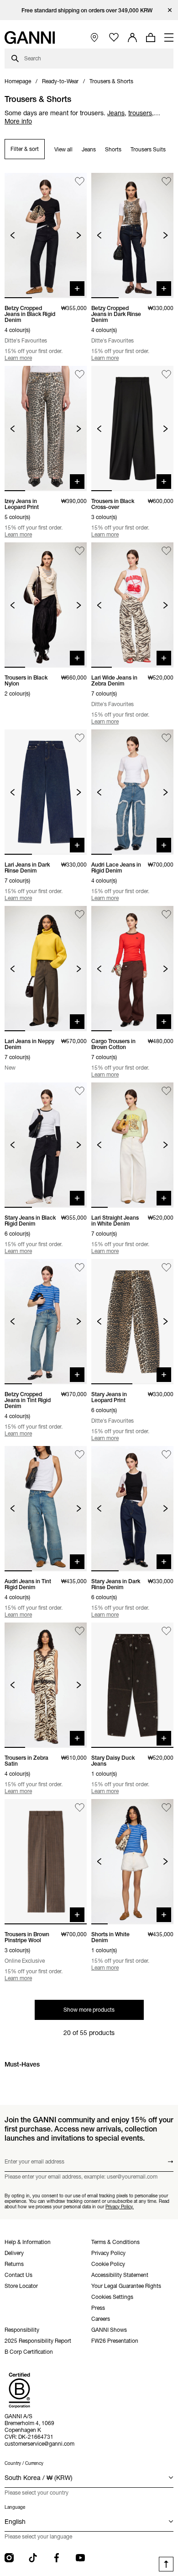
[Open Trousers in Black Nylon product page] (46, 605)
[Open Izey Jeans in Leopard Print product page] (46, 428)
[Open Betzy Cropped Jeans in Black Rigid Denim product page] (46, 236)
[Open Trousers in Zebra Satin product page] (46, 1685)
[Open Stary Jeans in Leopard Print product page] (132, 1322)
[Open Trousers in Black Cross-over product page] (132, 428)
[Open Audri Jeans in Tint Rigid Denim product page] (46, 1509)
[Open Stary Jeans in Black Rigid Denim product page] (46, 1145)
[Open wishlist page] (114, 38)
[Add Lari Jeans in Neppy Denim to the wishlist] (80, 914)
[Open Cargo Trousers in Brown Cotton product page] (132, 969)
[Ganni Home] (30, 37)
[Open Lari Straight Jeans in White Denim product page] (132, 1145)
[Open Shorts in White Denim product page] (132, 1862)
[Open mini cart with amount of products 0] (151, 37)
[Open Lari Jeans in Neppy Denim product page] (46, 969)
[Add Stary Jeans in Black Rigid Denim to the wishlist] (80, 1091)
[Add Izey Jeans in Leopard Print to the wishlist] (80, 374)
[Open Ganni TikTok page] (33, 2558)
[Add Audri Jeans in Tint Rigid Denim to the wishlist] (80, 1454)
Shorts (113, 149)
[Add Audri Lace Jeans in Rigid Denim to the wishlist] (166, 738)
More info (18, 121)
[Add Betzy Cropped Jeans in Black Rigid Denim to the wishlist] (80, 181)
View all (63, 149)
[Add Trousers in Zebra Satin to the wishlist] (80, 1631)
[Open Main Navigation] (169, 37)
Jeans (89, 149)
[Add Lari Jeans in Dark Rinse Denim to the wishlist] (80, 738)
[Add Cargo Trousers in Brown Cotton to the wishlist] (166, 914)
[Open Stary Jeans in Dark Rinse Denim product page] (132, 1509)
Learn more (18, 358)
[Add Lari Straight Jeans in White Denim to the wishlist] (166, 1091)
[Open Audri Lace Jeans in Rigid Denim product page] (132, 792)
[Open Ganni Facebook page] (57, 2558)
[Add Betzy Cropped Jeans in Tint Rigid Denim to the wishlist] (80, 1267)
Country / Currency (24, 2463)
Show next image (79, 235)
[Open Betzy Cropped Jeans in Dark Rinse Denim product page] (132, 236)
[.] (89, 10)
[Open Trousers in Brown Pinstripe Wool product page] (46, 1862)
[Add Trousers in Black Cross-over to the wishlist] (166, 374)
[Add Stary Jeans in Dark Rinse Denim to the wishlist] (166, 1454)
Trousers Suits (148, 149)
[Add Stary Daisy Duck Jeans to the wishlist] (166, 1631)
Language (15, 2507)
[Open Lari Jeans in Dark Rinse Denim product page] (46, 792)
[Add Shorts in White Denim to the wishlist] (166, 1807)
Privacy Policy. (120, 2206)
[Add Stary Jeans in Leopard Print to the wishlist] (166, 1267)
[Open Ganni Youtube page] (80, 2558)
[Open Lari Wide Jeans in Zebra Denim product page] (132, 605)
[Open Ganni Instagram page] (9, 2558)
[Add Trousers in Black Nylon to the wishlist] (80, 551)
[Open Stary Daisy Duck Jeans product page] (132, 1685)
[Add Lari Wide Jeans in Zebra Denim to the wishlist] (166, 551)
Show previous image (13, 235)
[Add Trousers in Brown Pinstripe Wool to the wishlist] (80, 1807)
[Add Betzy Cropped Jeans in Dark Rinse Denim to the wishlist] (166, 181)
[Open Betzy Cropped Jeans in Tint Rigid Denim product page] (46, 1322)
